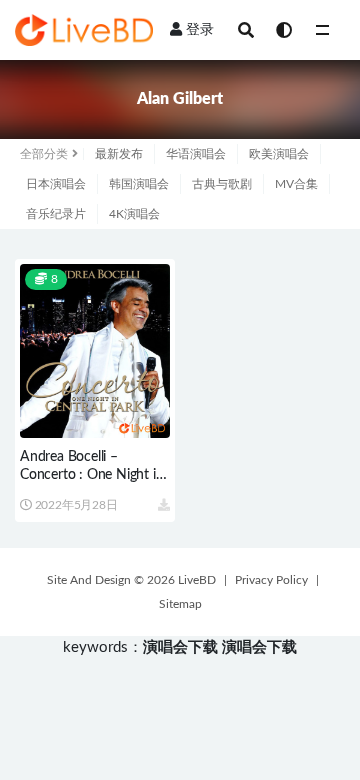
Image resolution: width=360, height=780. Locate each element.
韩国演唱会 (139, 184)
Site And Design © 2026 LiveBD (131, 580)
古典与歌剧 (222, 184)
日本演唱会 (56, 184)
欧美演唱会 (279, 154)
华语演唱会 (196, 154)
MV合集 (296, 184)
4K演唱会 (134, 214)
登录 (200, 30)
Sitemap (180, 604)
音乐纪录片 (56, 214)
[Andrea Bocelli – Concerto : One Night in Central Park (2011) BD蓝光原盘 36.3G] (95, 351)
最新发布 (119, 154)
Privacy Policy (271, 580)
